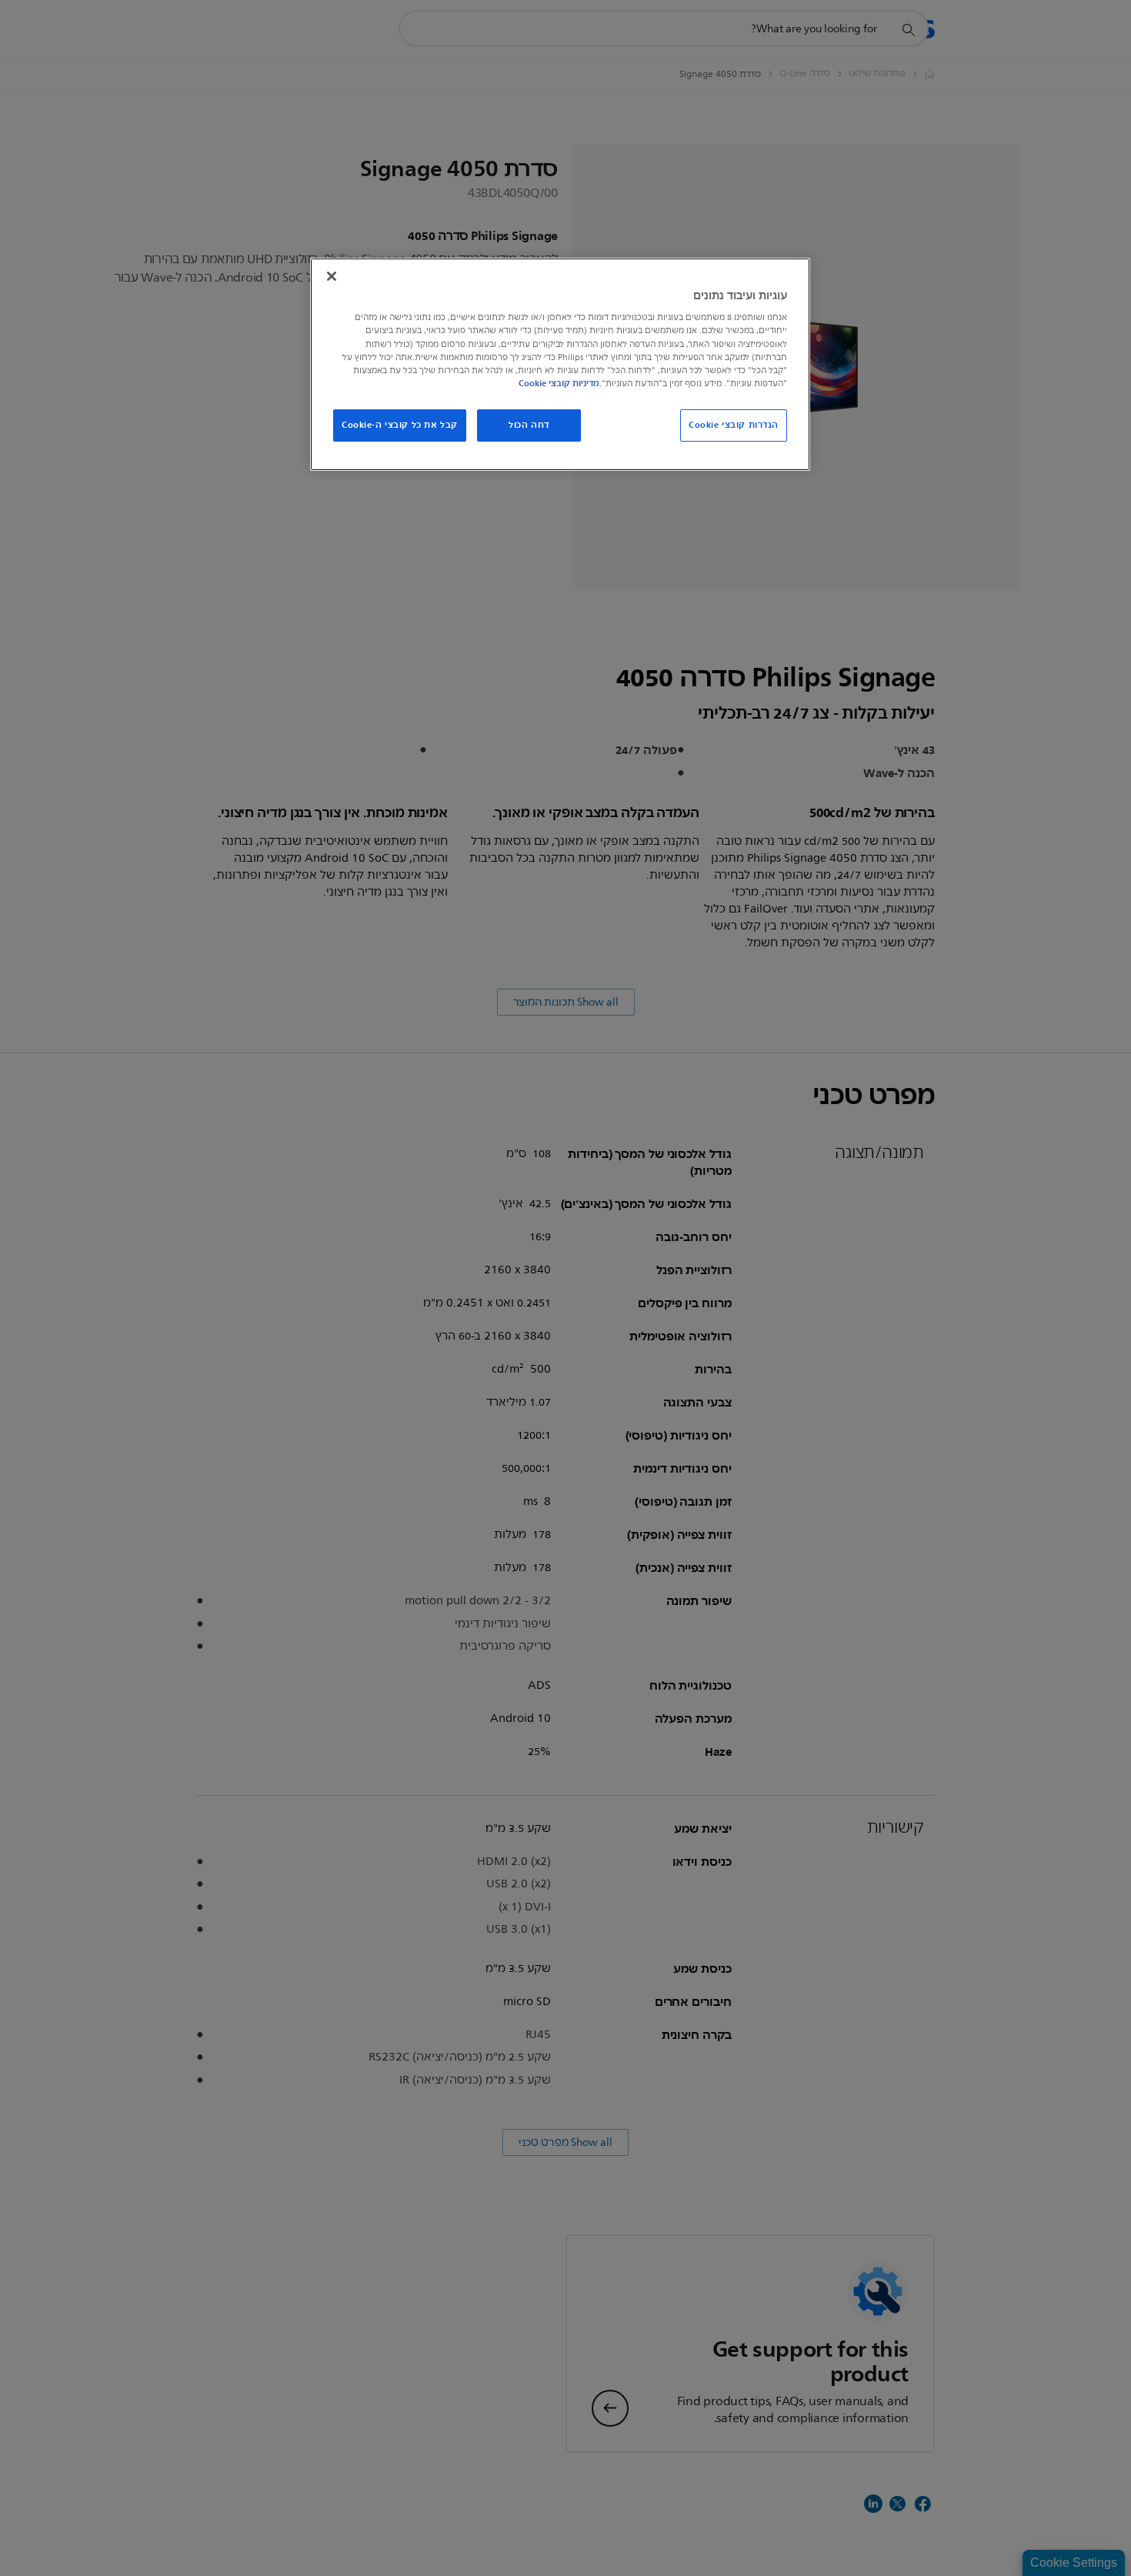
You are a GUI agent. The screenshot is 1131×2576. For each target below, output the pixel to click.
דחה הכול (529, 425)
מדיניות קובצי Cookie (559, 383)
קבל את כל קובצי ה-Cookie (400, 425)
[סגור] (332, 276)
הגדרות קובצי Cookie (734, 425)
